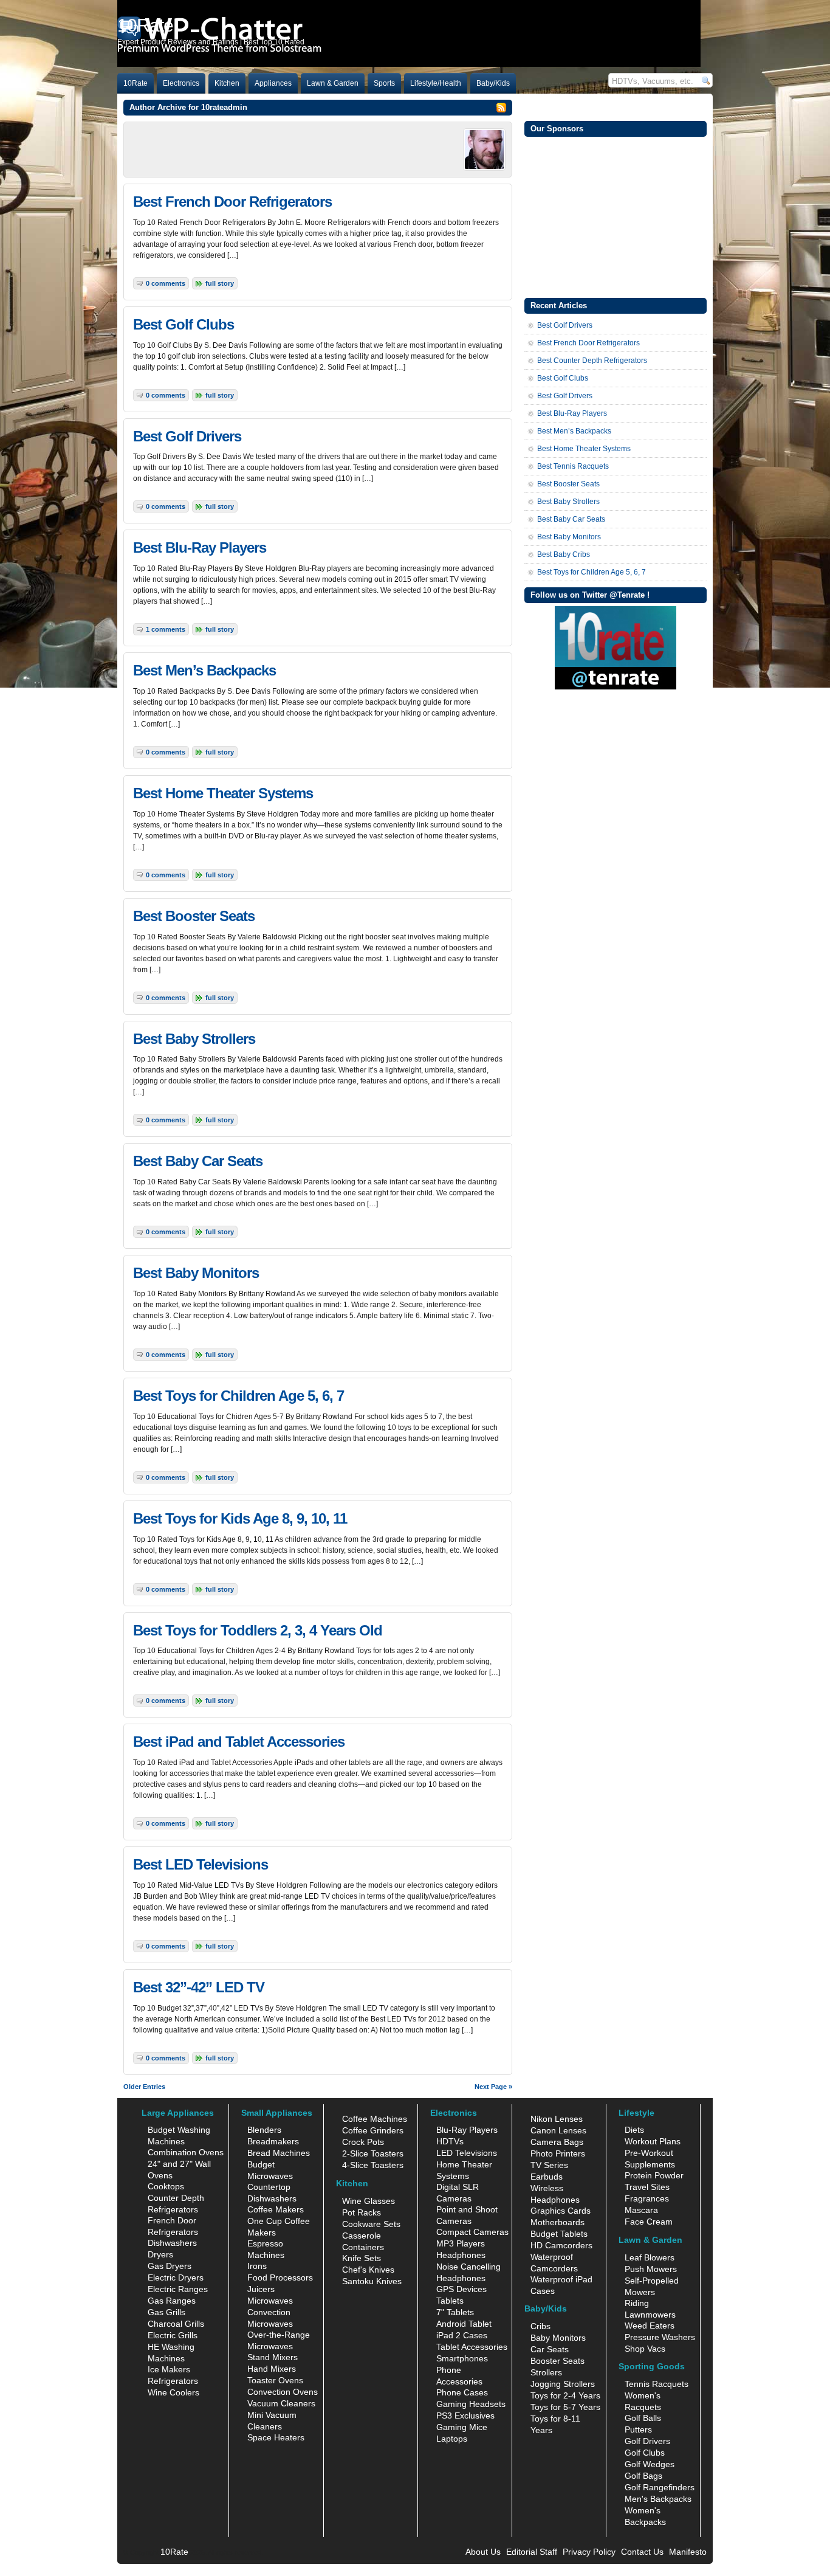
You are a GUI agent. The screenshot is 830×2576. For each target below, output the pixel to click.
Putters (638, 2429)
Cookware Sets (371, 2224)
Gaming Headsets (471, 2404)
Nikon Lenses (557, 2119)
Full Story (220, 283)
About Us (483, 2552)
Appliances (273, 83)
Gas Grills (166, 2312)
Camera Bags (557, 2142)
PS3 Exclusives (465, 2415)
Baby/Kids (493, 83)
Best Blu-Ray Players (200, 547)
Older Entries (144, 2087)
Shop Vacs (645, 2349)
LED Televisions (467, 2153)
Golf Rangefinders (660, 2487)
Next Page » (493, 2087)
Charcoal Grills (176, 2324)
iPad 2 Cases (462, 2335)
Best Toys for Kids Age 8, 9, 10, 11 (240, 1518)
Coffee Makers (276, 2209)
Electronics (181, 83)
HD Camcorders (561, 2245)
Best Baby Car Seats (198, 1161)
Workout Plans (653, 2141)
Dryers (160, 2254)
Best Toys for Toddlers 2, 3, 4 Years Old (258, 1630)
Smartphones (462, 2358)
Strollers (546, 2372)
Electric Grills (173, 2335)
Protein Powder (654, 2175)
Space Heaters (276, 2437)
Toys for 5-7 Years (565, 2407)
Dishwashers (172, 2243)
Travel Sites (647, 2187)
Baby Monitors (558, 2338)
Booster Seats (557, 2361)
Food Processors (280, 2277)
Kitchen (227, 83)
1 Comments (166, 629)
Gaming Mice (462, 2427)
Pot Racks (362, 2212)
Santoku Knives (372, 2281)
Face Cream (649, 2222)
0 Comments (166, 283)
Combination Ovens (186, 2152)
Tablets (450, 2301)
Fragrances (647, 2198)
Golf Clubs (645, 2453)
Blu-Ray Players (467, 2130)
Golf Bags (643, 2476)
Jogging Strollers (563, 2384)
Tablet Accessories (472, 2347)
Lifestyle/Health (436, 83)
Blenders (264, 2130)
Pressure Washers (660, 2337)
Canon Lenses (558, 2130)
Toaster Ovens (275, 2380)
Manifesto (688, 2552)
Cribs (540, 2326)
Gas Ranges (172, 2301)
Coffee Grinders (373, 2130)
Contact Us (642, 2552)
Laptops (452, 2439)
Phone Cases (462, 2392)
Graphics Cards (561, 2211)
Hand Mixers (272, 2369)
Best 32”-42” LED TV (199, 1987)
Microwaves (270, 2301)
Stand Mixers (273, 2357)
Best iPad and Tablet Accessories (239, 1742)
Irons (257, 2266)
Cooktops (166, 2186)
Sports (384, 83)
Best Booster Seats (194, 916)
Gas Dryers (170, 2266)
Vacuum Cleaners (281, 2403)
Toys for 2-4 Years (565, 2395)
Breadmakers (273, 2141)
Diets (634, 2130)
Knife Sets (362, 2258)
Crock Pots (363, 2142)
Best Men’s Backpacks (204, 670)
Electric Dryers (176, 2277)
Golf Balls (643, 2418)
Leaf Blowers (650, 2257)
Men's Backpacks (658, 2499)
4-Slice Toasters (373, 2165)
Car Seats (550, 2349)
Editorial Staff (532, 2552)
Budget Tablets (559, 2234)
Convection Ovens (283, 2392)
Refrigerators (173, 2381)
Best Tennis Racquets (573, 466)
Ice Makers (169, 2369)
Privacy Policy (589, 2552)
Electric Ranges (178, 2289)
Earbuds (547, 2177)
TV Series (549, 2165)
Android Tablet (464, 2324)
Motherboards (557, 2222)
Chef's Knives (368, 2270)
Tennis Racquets (657, 2384)
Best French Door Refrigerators (232, 202)
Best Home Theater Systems (223, 793)
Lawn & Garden (333, 83)
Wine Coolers (173, 2392)
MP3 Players (461, 2243)
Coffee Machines (375, 2119)
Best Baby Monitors (196, 1273)
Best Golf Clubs (183, 324)
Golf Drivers (647, 2441)
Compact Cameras (472, 2232)
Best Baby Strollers (194, 1039)
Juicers (261, 2289)
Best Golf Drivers (187, 436)
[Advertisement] (616, 216)
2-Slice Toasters (373, 2153)
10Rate (135, 83)
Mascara (641, 2210)
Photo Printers (558, 2153)
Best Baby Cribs (564, 554)
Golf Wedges (650, 2464)
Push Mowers (651, 2269)
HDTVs (450, 2141)
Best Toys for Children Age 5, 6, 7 (238, 1396)
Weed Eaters (650, 2326)
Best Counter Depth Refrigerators (592, 361)
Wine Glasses (369, 2201)
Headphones (461, 2255)
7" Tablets (455, 2312)
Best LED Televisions (201, 1864)
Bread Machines (279, 2153)
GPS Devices (461, 2289)
